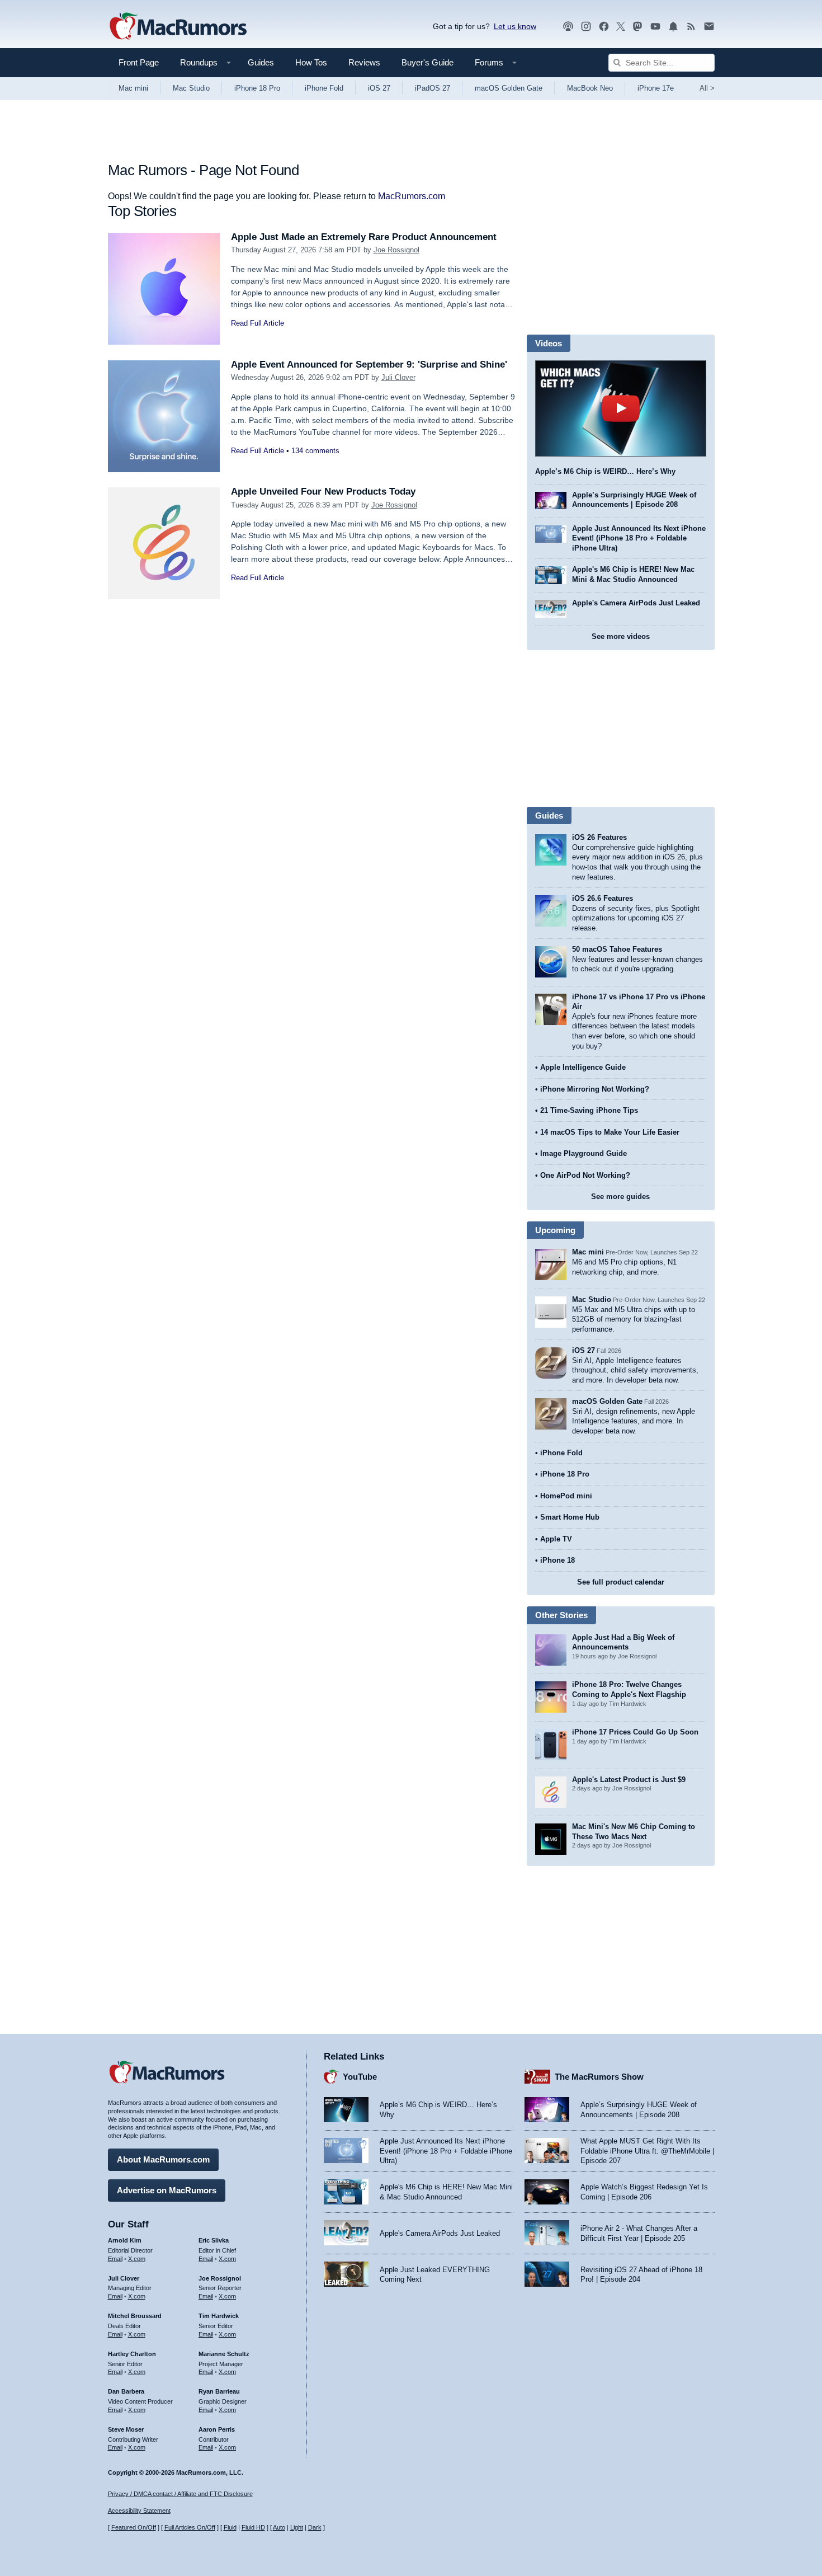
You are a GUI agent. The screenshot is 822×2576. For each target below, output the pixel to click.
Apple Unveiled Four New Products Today (323, 492)
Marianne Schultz (224, 2354)
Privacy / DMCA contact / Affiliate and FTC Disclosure (180, 2494)
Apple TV (556, 1539)
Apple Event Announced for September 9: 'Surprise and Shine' (369, 365)
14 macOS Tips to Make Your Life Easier (610, 1132)
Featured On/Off (134, 2527)
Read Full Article (258, 323)
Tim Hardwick (219, 2316)
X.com (137, 2259)
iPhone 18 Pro (257, 88)
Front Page (139, 62)
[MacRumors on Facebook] (604, 27)
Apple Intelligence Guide (583, 1067)
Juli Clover (398, 377)
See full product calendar (621, 1582)
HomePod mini (566, 1496)
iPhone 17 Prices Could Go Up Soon (635, 1732)
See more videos (621, 636)
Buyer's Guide (427, 62)
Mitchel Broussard (135, 2316)
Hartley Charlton (132, 2354)
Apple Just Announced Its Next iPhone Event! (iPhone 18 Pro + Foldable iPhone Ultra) (639, 538)
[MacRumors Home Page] (178, 27)
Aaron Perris (217, 2429)
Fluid (230, 2527)
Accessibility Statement (139, 2511)
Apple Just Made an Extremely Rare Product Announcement (364, 237)
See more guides (620, 1197)
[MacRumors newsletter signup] (709, 27)
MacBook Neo (590, 88)
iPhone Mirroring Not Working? (595, 1089)
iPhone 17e (656, 88)
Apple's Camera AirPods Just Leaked (636, 603)
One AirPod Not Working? (585, 1175)
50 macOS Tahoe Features (617, 949)
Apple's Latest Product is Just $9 (629, 1780)
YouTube (360, 2077)
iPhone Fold (324, 88)
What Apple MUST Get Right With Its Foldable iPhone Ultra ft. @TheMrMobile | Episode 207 (647, 2151)
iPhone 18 (558, 1560)
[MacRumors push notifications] (673, 27)
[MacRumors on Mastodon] (637, 27)
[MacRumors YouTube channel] (655, 27)
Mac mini (133, 88)
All (707, 88)
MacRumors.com (412, 196)
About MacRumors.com (163, 2159)
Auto (279, 2527)
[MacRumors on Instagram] (586, 27)
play (621, 408)
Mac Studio (191, 88)
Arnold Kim (125, 2240)
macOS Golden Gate (509, 88)
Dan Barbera (126, 2391)
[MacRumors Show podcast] (568, 27)
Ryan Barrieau (219, 2391)
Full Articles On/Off (190, 2527)
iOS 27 (379, 88)
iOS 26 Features (599, 837)
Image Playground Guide (584, 1153)
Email (115, 2259)
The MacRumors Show (599, 2077)
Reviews (364, 62)
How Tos (311, 62)
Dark (315, 2527)
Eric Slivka (214, 2240)
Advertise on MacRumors (167, 2190)
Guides (261, 62)
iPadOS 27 (433, 88)
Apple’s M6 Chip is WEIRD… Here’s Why (605, 471)
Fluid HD (253, 2527)
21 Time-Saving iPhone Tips (589, 1110)
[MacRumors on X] (621, 27)
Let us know (515, 26)
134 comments (315, 451)
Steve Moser (126, 2429)
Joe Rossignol (396, 250)
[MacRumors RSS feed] (691, 27)
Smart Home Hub (570, 1517)
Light (297, 2527)
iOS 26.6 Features (603, 898)
